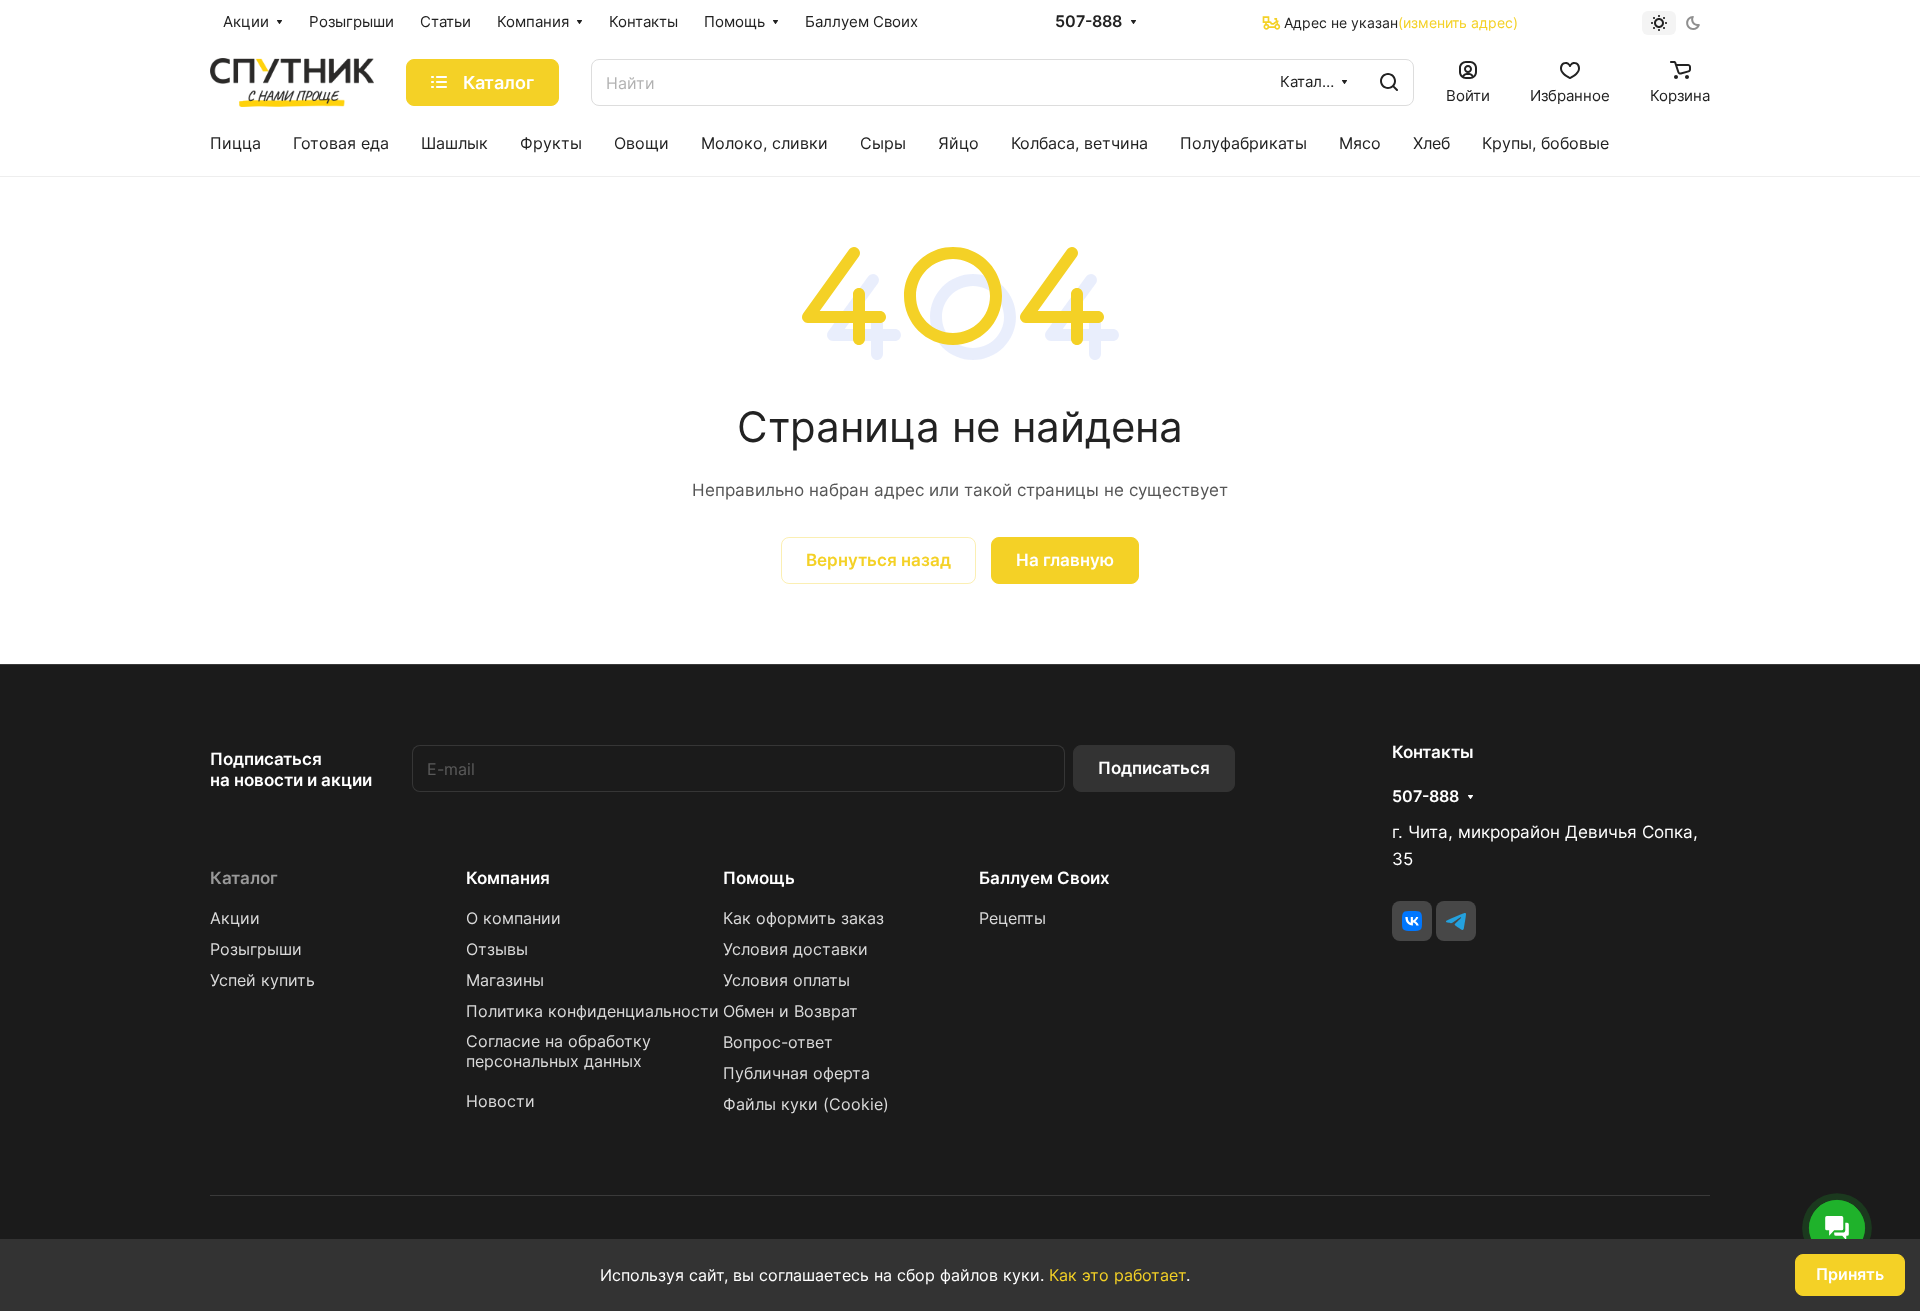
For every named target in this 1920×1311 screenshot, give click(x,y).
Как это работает (1117, 1275)
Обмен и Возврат (790, 1011)
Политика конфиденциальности (592, 1011)
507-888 (1088, 22)
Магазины (505, 980)
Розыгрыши (256, 949)
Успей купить (262, 980)
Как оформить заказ (803, 918)
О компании (513, 918)
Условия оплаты (786, 980)
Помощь (759, 878)
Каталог (244, 878)
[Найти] (1389, 82)
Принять (1850, 1274)
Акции (235, 918)
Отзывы (497, 949)
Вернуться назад (878, 560)
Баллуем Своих (1044, 878)
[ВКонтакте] (1412, 921)
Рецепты (1012, 918)
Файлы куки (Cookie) (806, 1104)
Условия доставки (795, 949)
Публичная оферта (796, 1073)
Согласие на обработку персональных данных (558, 1051)
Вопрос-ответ (778, 1042)
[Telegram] (1456, 921)
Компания (508, 878)
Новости (500, 1101)
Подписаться (1154, 768)
